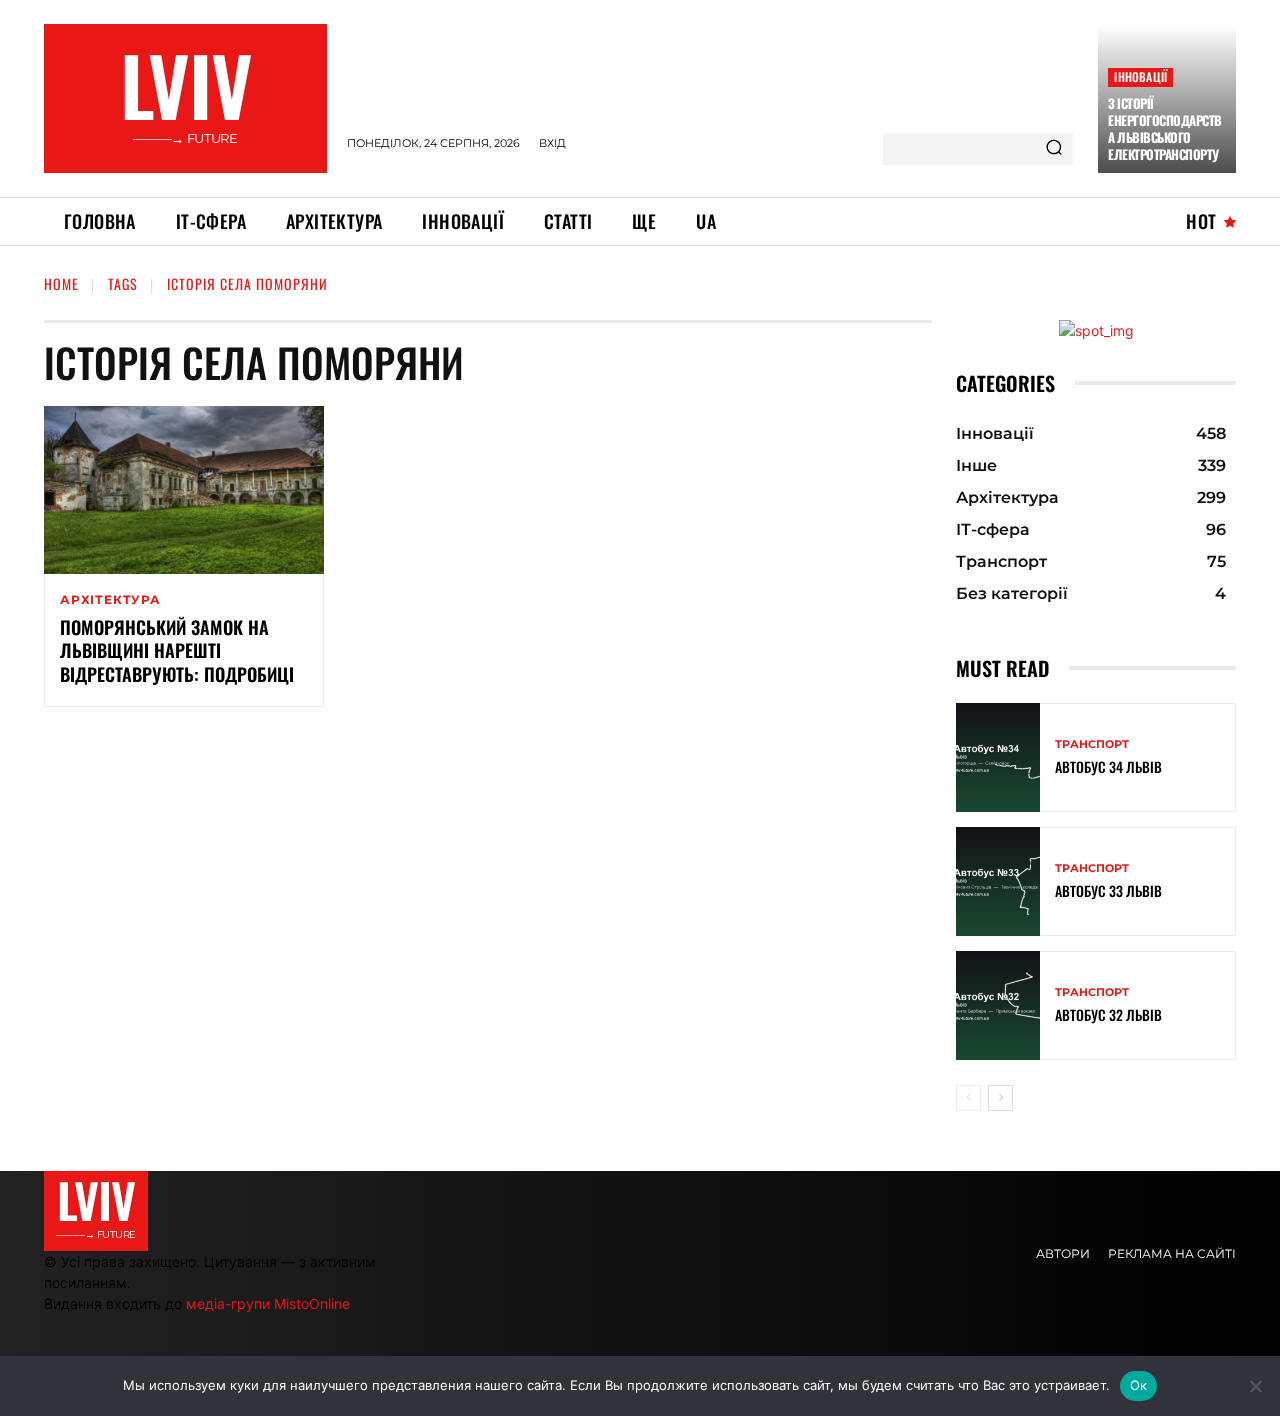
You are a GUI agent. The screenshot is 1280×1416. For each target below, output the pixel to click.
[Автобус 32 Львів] (998, 1005)
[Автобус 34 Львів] (998, 757)
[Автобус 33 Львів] (998, 881)
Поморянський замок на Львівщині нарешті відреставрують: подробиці (177, 650)
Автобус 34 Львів (1108, 766)
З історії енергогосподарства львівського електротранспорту (1165, 128)
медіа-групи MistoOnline (268, 1303)
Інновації (1140, 76)
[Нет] (1255, 1386)
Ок (1139, 1385)
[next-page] (1000, 1098)
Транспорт (1092, 744)
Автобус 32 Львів (1108, 1014)
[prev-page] (968, 1098)
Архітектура (110, 600)
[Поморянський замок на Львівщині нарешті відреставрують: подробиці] (184, 490)
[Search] (1054, 149)
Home (61, 283)
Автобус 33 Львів (1108, 890)
